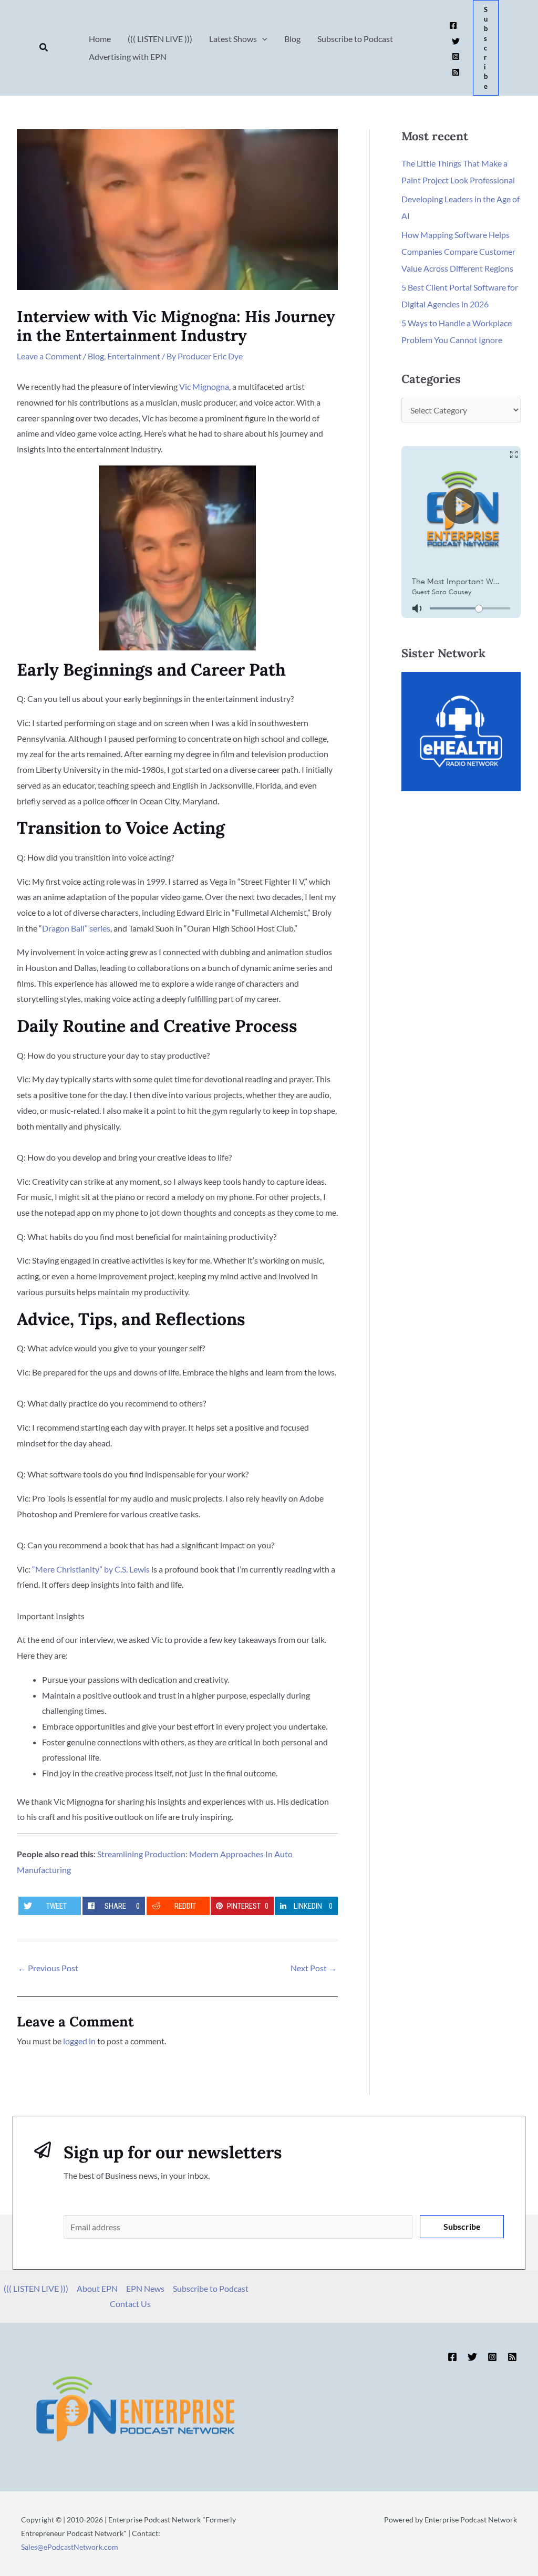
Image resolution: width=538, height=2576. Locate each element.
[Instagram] (456, 56)
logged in (79, 2041)
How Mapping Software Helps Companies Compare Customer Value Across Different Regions (458, 251)
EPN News (145, 2288)
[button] (44, 48)
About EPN (97, 2288)
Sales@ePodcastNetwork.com (70, 2547)
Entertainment (134, 356)
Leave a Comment (49, 356)
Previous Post (48, 1968)
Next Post (314, 1968)
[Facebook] (453, 25)
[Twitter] (456, 41)
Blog (96, 356)
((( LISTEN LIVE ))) (36, 2288)
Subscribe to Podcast (211, 2288)
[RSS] (456, 72)
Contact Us (130, 2304)
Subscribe (462, 2226)
